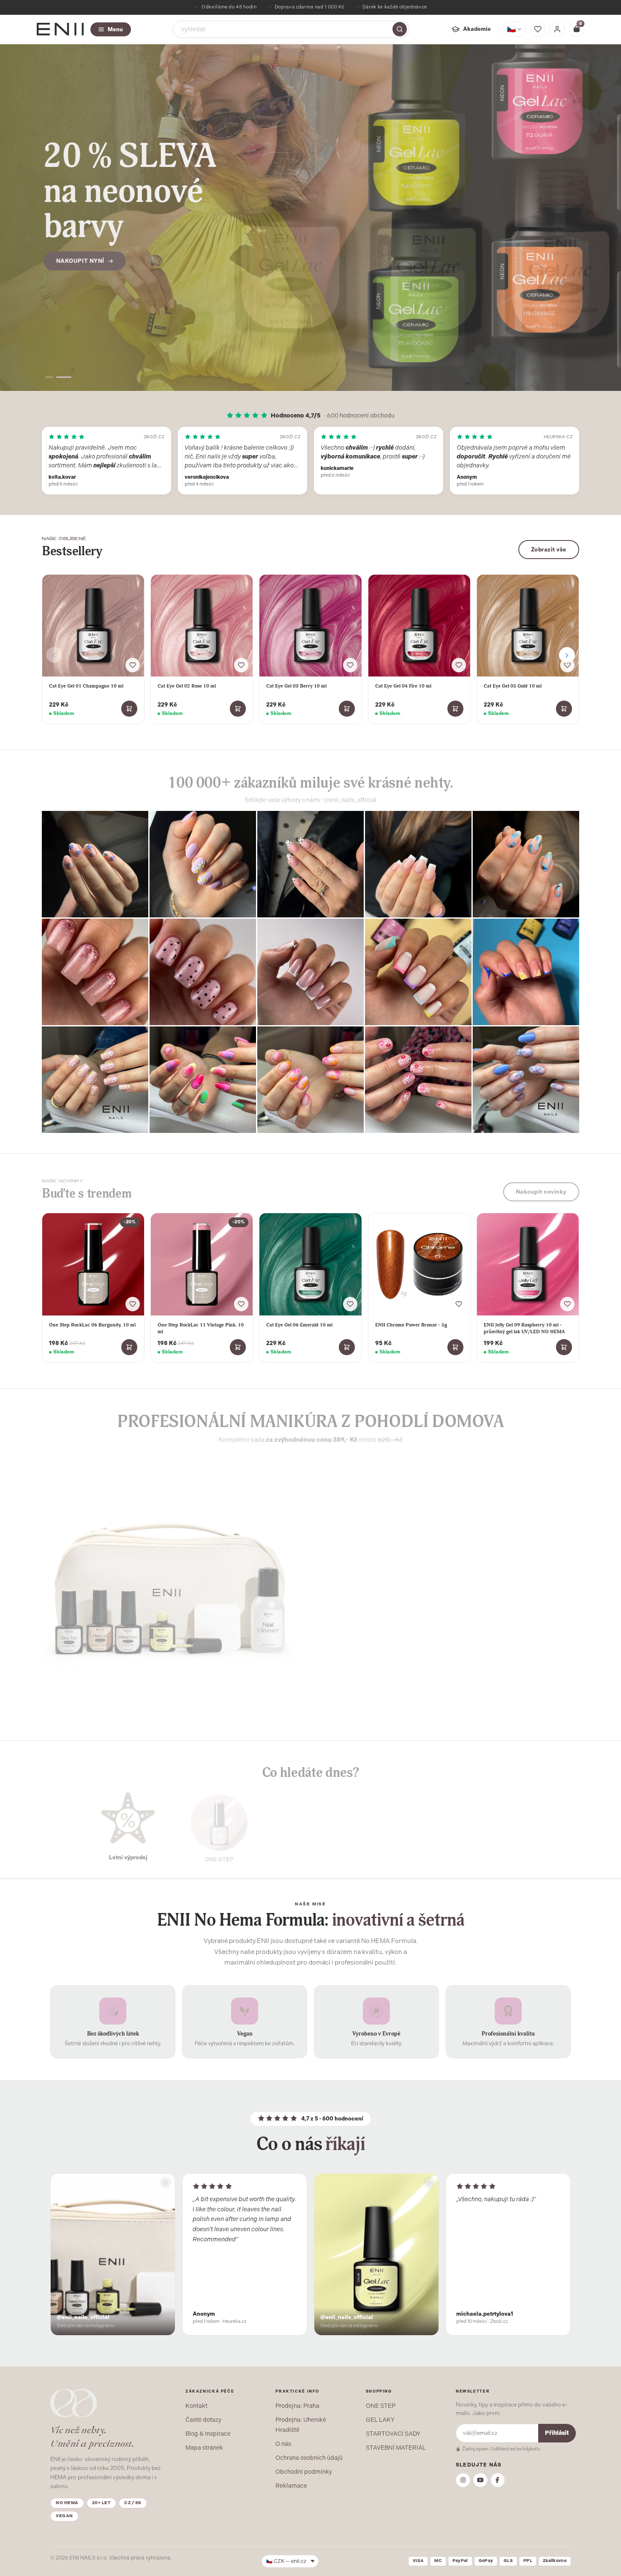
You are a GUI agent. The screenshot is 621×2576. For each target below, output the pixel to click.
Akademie (477, 29)
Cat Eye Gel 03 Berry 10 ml (296, 686)
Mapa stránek (204, 2448)
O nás (283, 2444)
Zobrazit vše (549, 550)
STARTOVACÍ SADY (393, 2434)
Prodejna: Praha (297, 2406)
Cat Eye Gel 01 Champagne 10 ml (86, 686)
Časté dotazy (203, 2420)
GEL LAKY (380, 2420)
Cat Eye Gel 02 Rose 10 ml (187, 686)
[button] (53, 377)
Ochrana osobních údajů (309, 2458)
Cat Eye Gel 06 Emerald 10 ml (299, 1325)
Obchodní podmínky (304, 2472)
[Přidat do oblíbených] (133, 665)
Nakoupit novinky (541, 1188)
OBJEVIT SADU (356, 1652)
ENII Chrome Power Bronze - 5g (411, 1325)
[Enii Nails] (60, 29)
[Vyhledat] (400, 29)
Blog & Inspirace (208, 2434)
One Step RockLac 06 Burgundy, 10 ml (92, 1325)
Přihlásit (557, 2433)
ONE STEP (381, 2406)
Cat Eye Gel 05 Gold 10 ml (513, 686)
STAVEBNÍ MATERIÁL (396, 2448)
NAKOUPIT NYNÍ (80, 247)
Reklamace (291, 2486)
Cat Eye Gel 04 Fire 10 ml (403, 686)
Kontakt (196, 2406)
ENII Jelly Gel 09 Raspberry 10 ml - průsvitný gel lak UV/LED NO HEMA (524, 1328)
